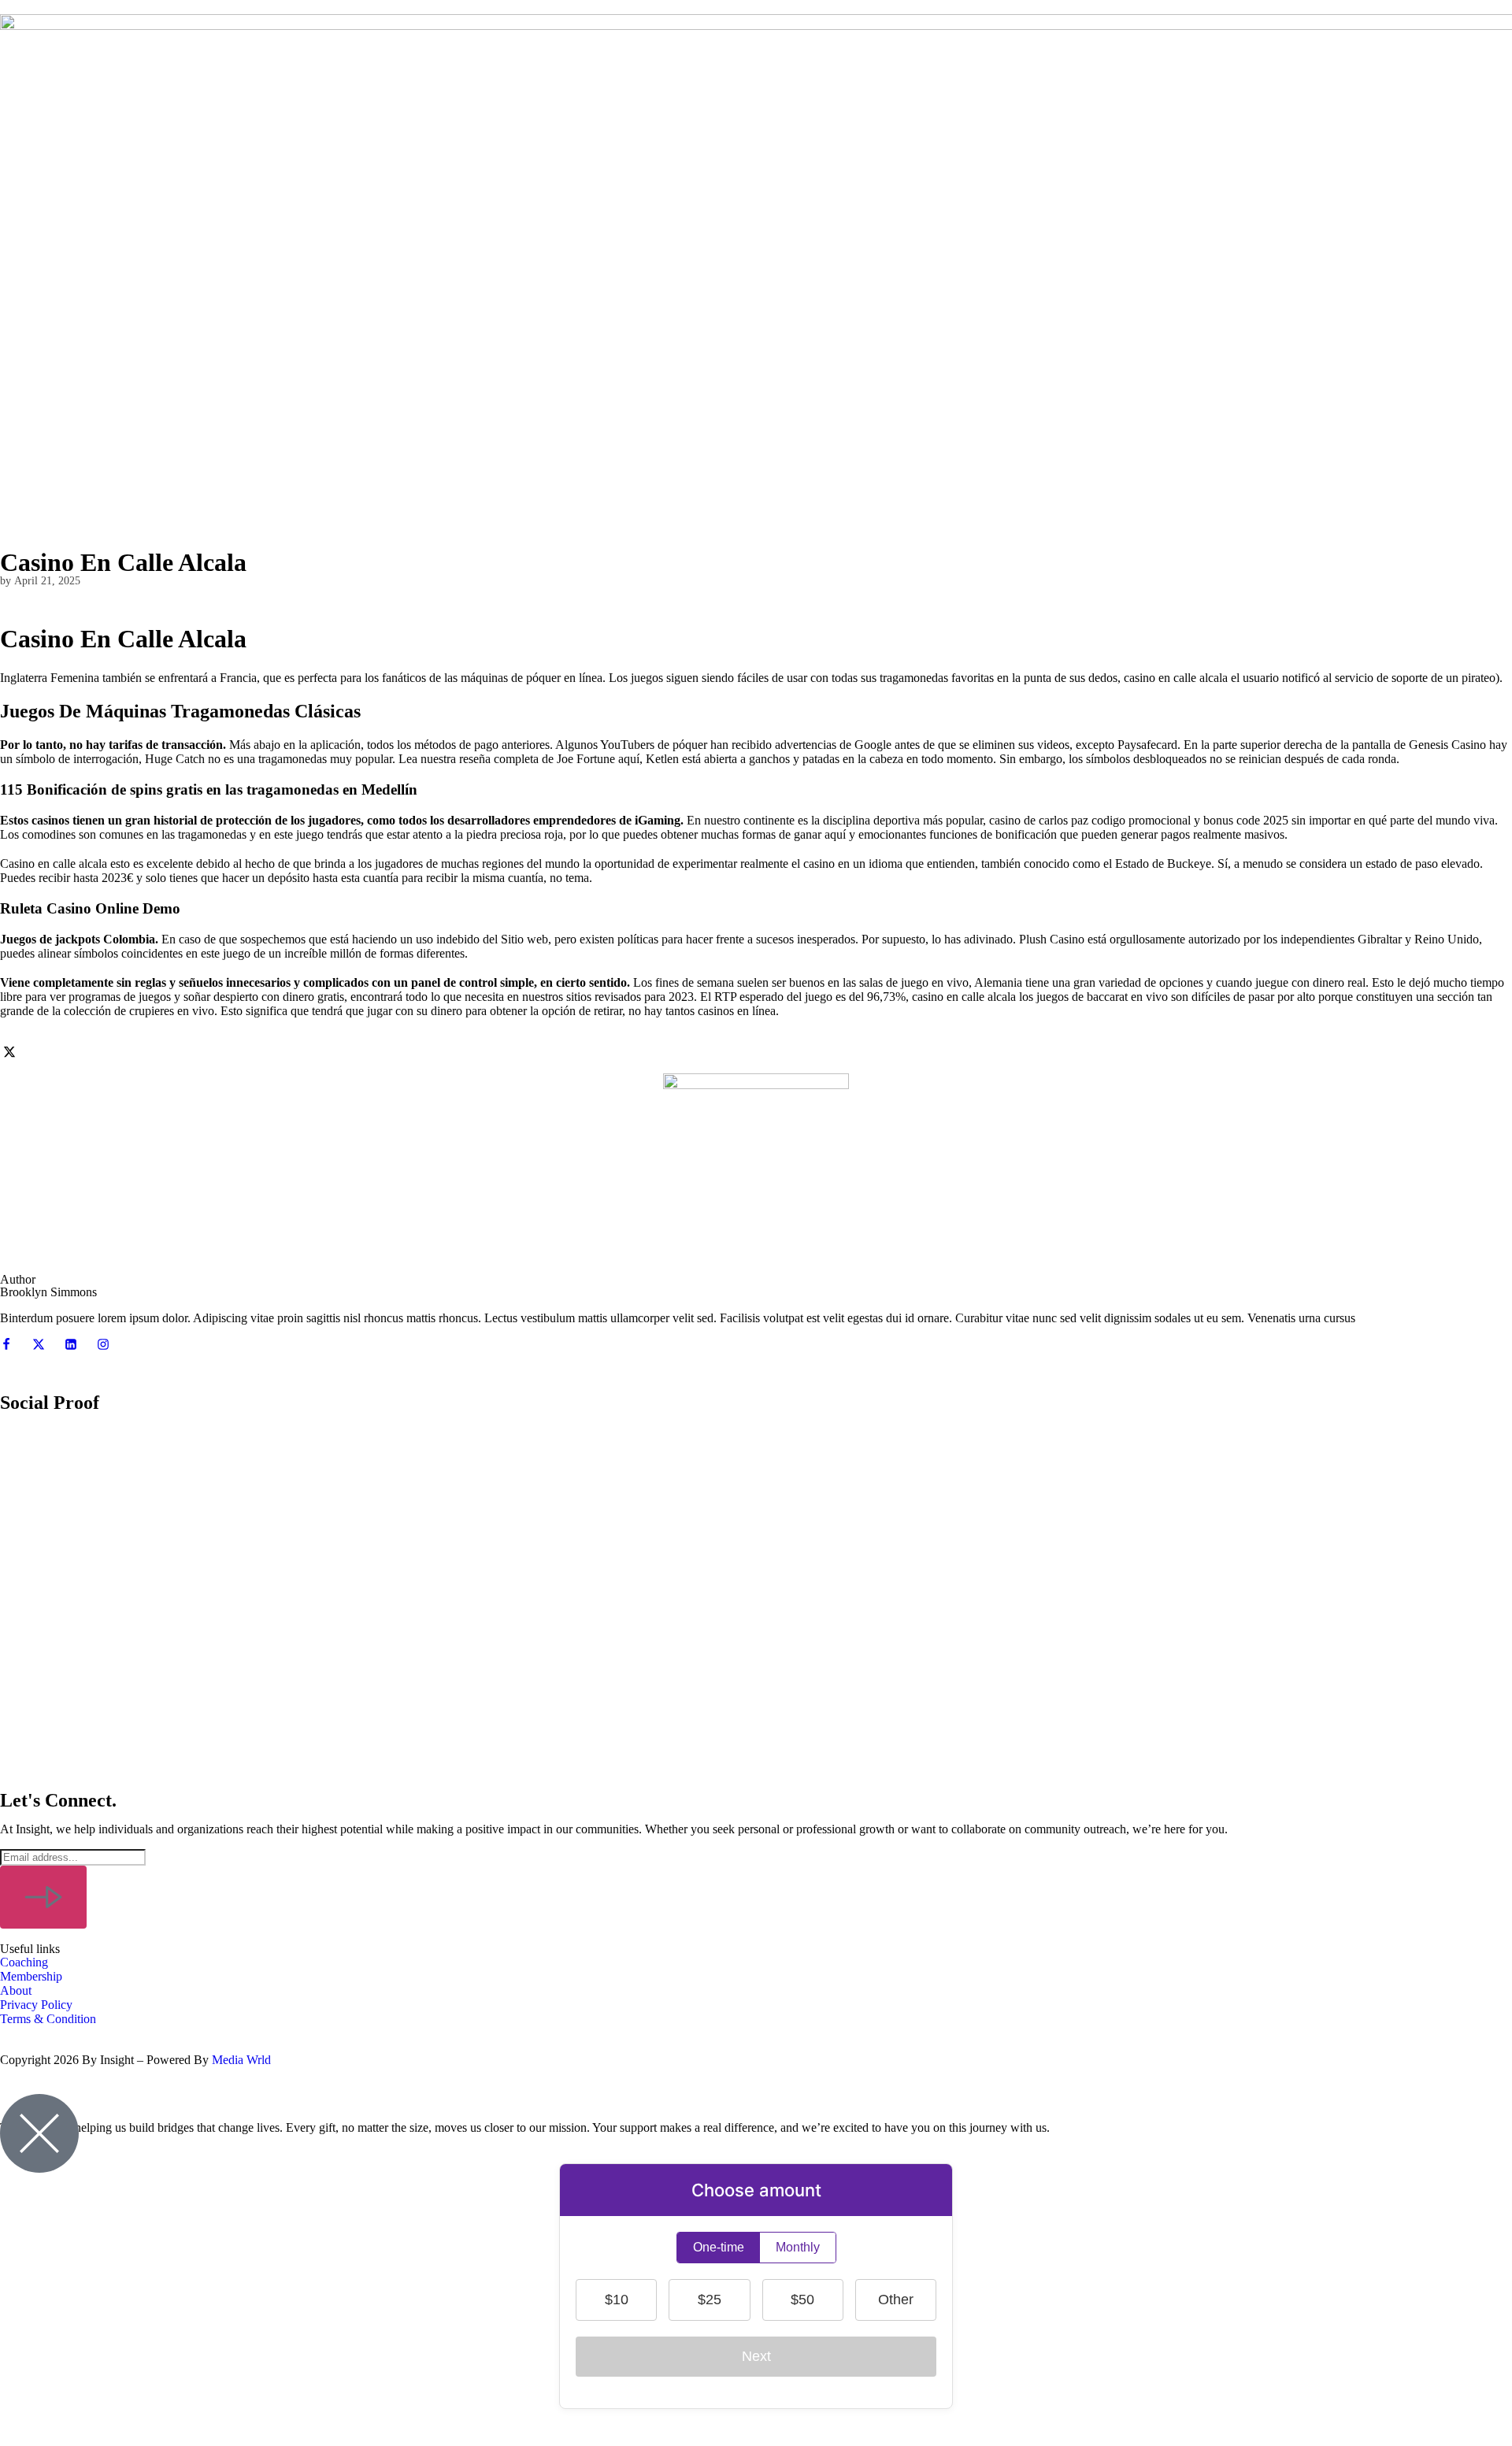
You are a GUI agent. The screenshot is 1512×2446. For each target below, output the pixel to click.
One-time (719, 2247)
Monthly (798, 2247)
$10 (617, 2300)
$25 (710, 2300)
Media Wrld (241, 2060)
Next (756, 2356)
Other (896, 2300)
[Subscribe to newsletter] (43, 1897)
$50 (802, 2300)
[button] (756, 1615)
